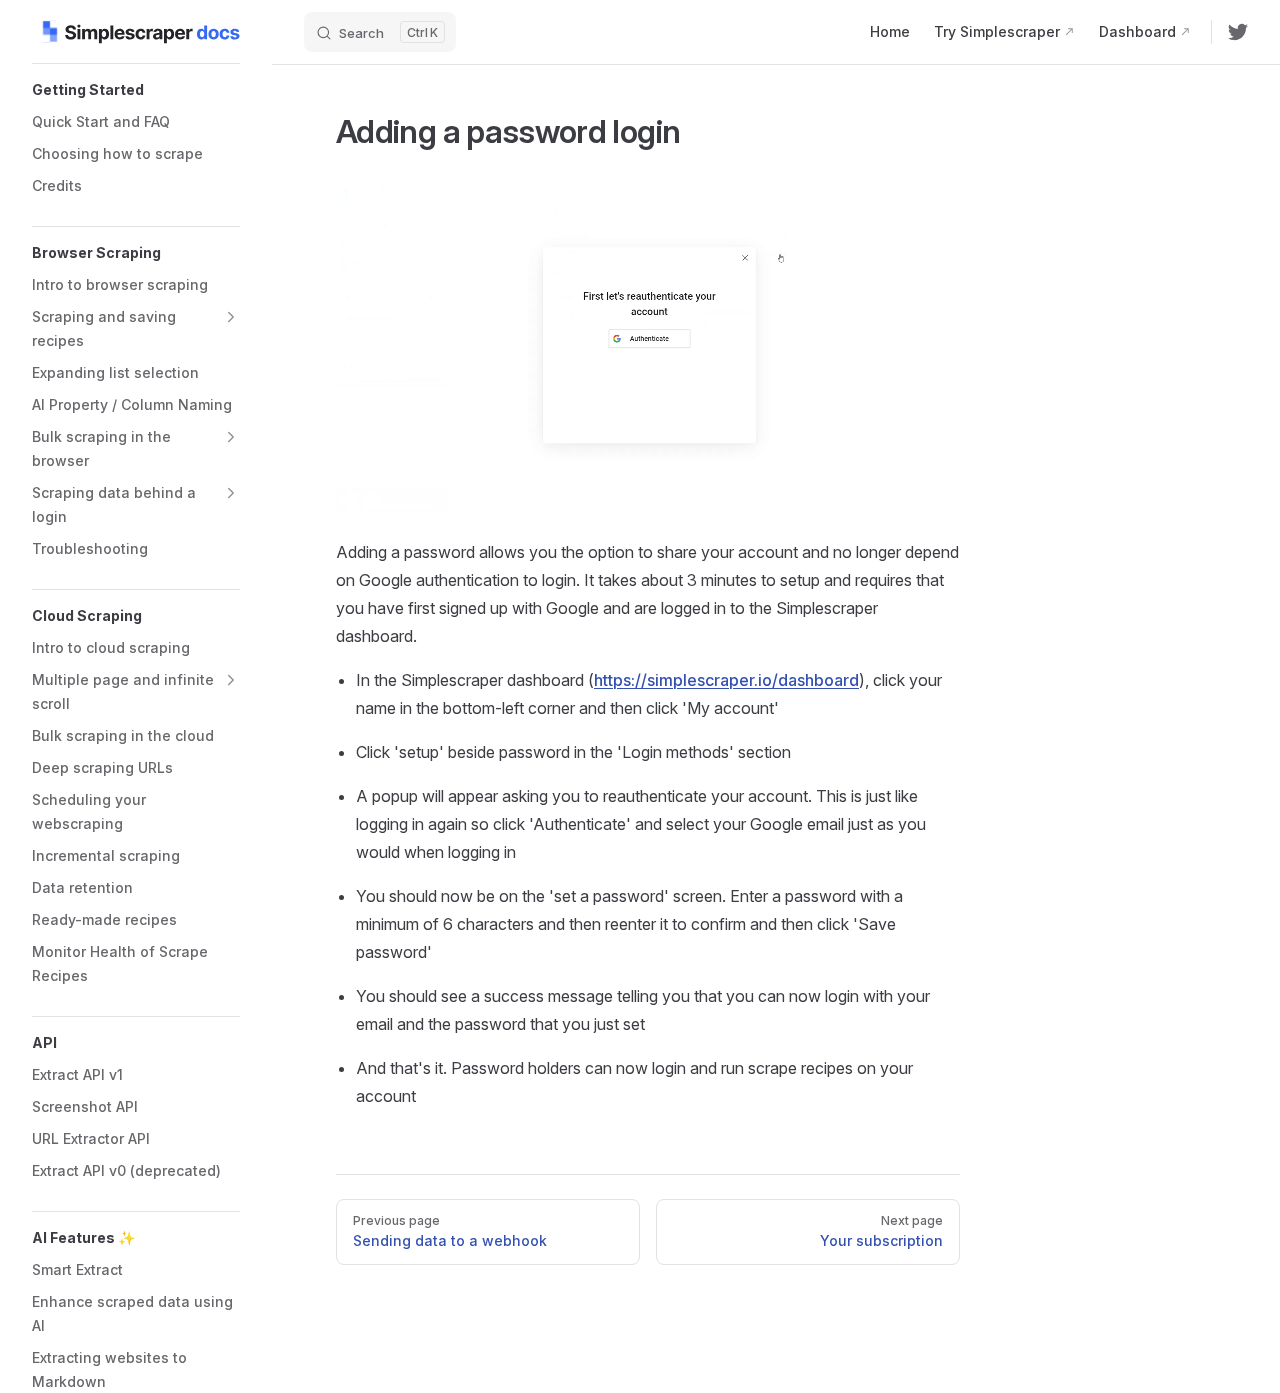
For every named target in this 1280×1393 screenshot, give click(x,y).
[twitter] (1238, 32)
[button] (136, 90)
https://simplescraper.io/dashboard (726, 680)
